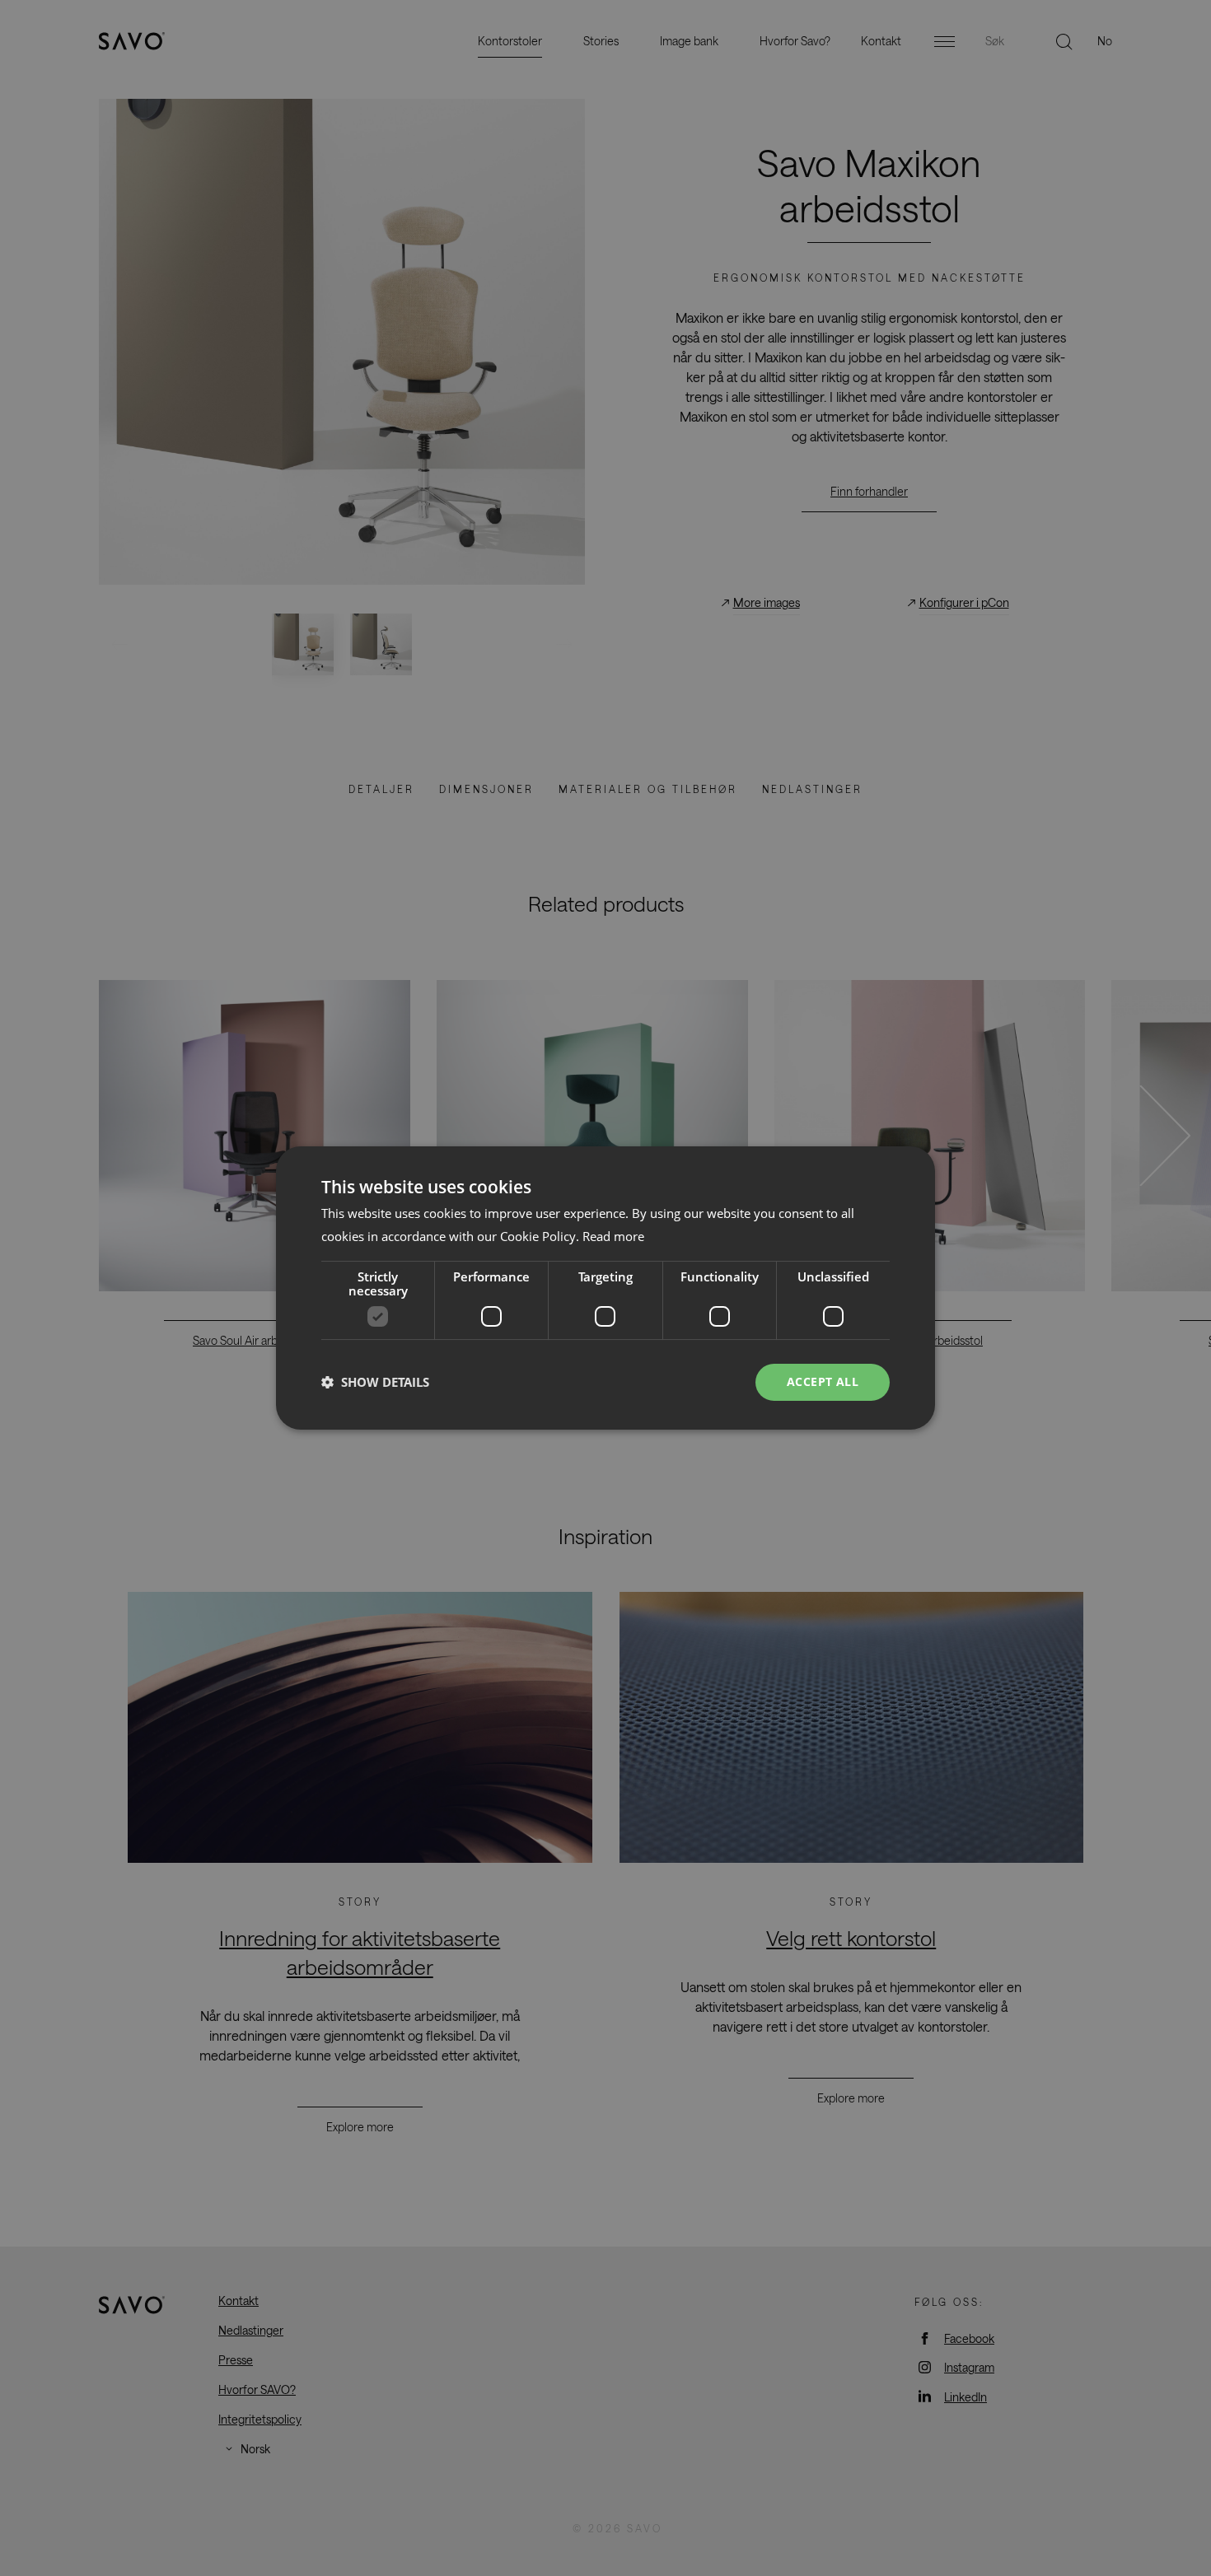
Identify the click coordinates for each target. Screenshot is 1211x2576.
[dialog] (605, 1288)
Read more (613, 1236)
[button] (375, 1383)
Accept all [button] (823, 1381)
